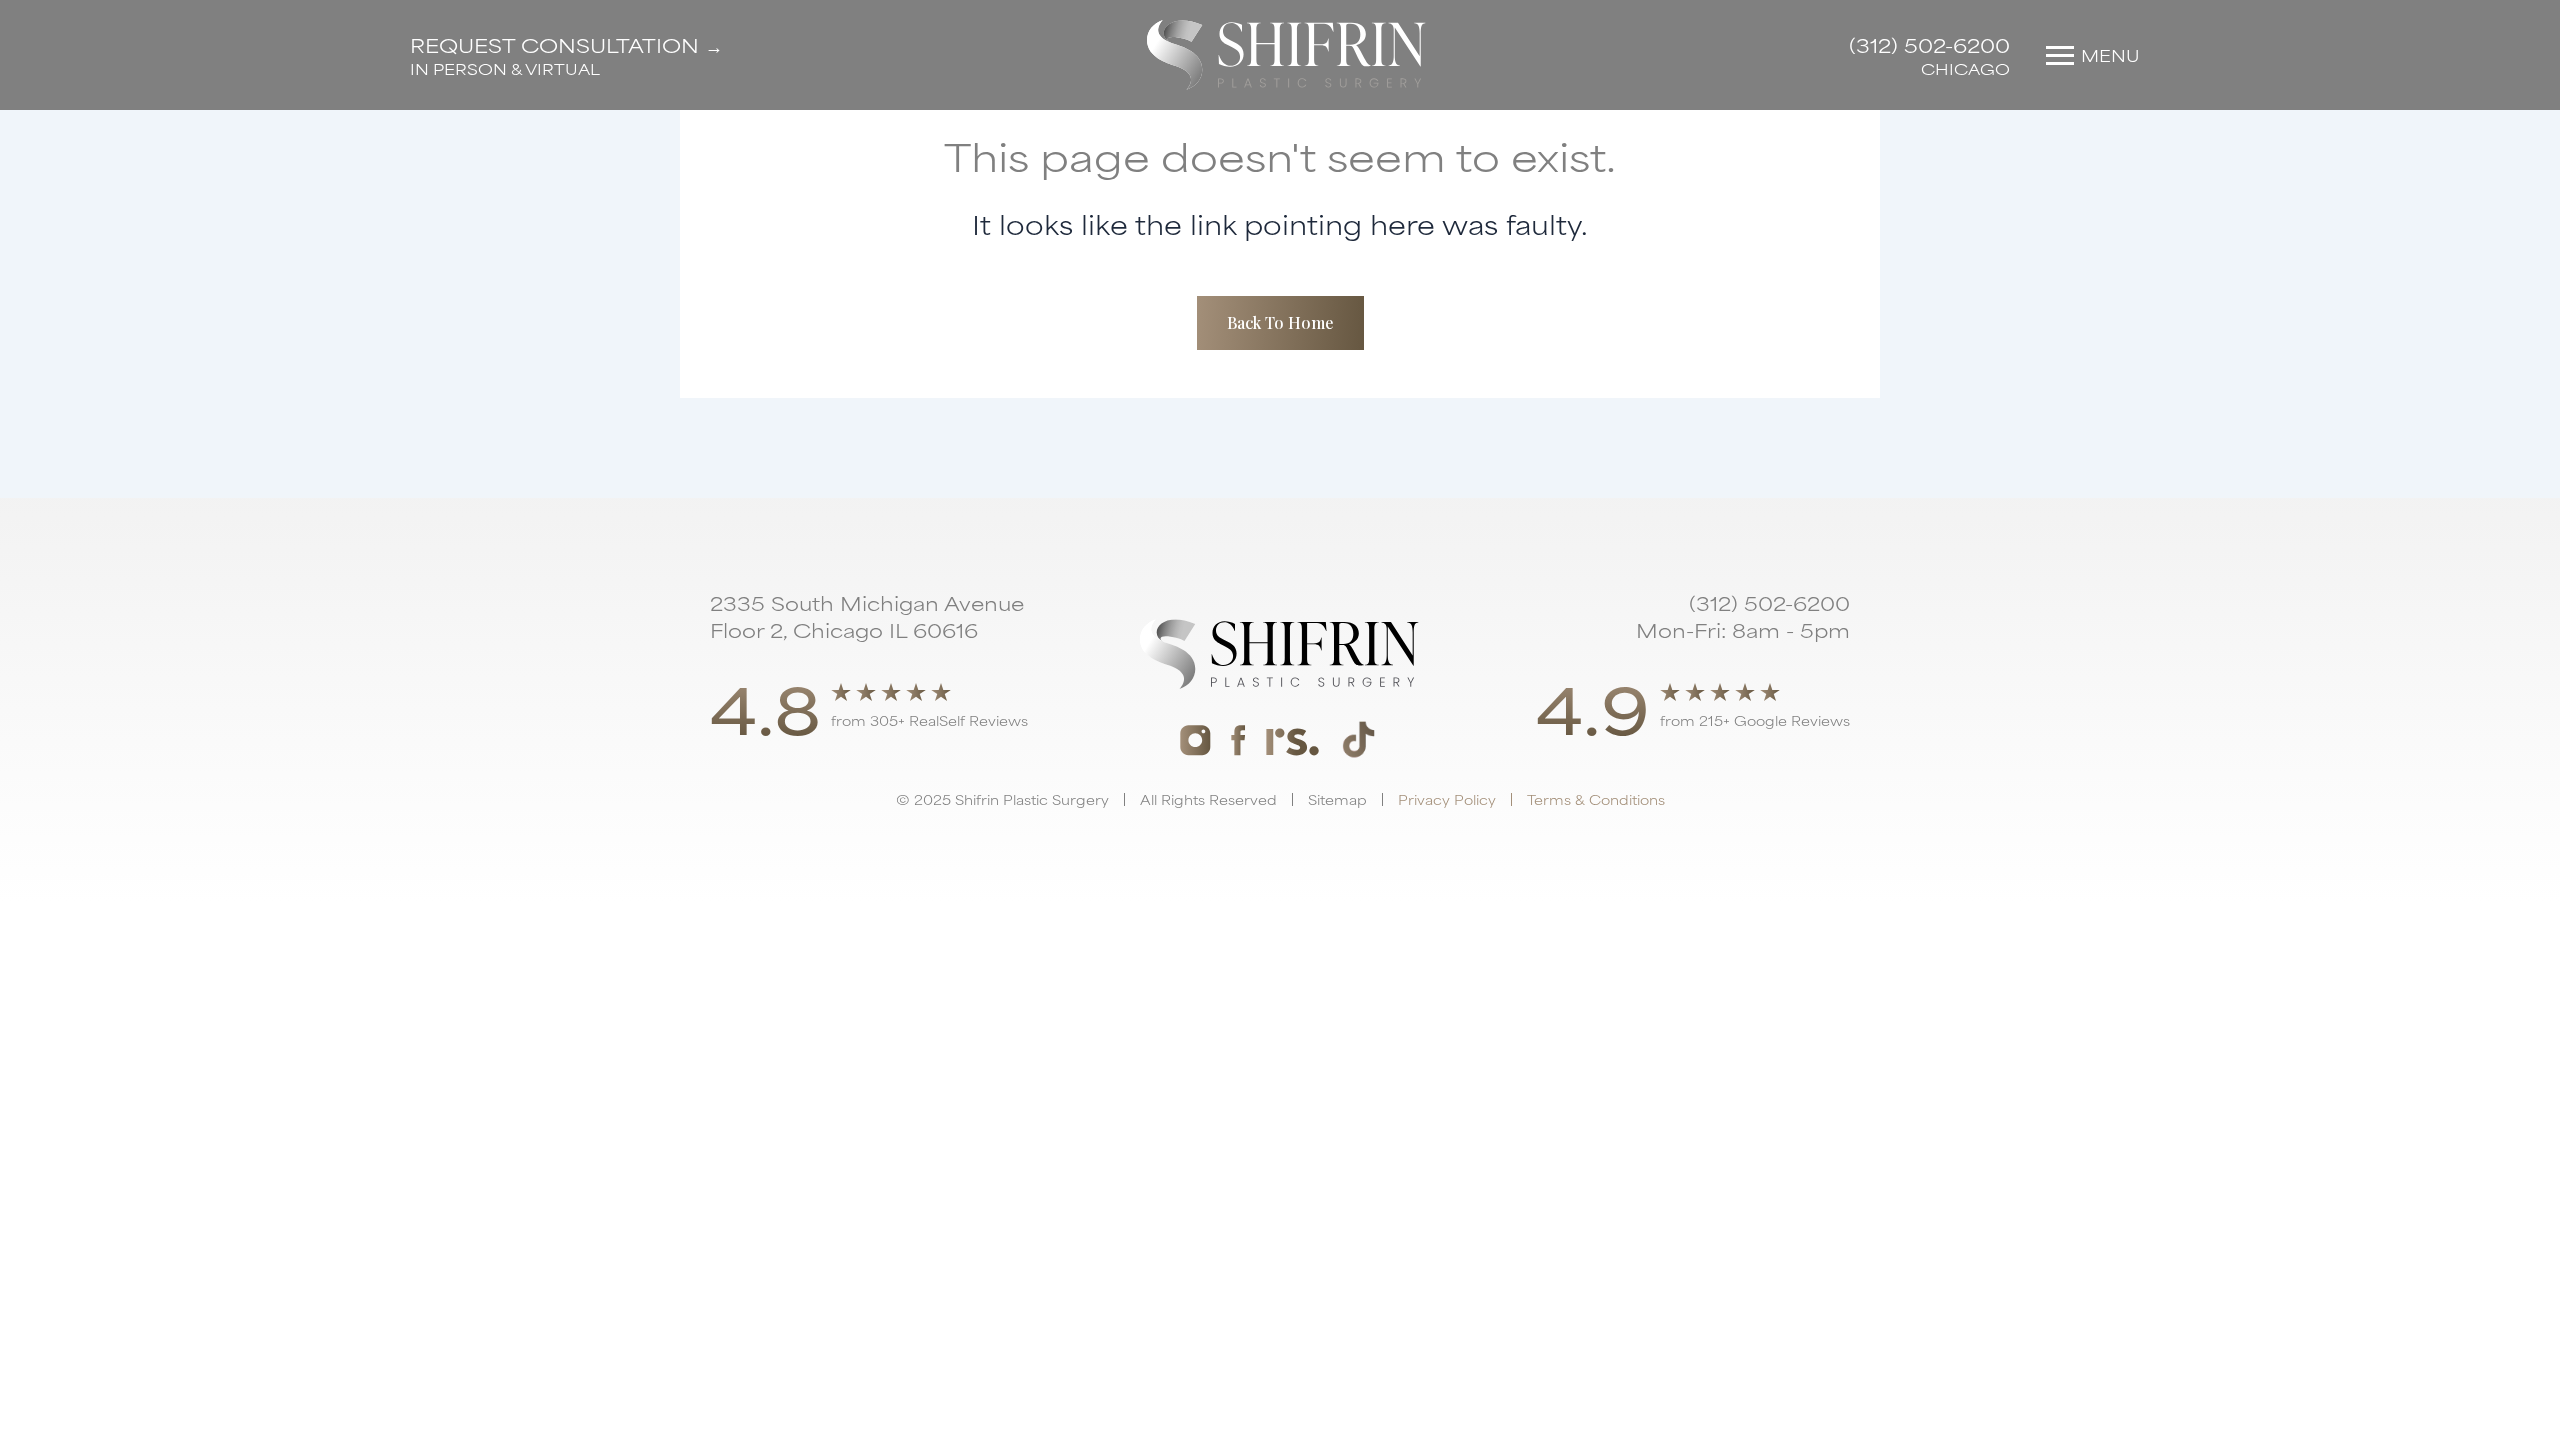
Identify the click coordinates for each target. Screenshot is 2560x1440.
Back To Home (1280, 322)
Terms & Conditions (1596, 799)
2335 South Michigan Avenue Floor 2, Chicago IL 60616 (867, 616)
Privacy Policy (1447, 799)
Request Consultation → (566, 44)
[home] (1286, 55)
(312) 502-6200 (1929, 44)
